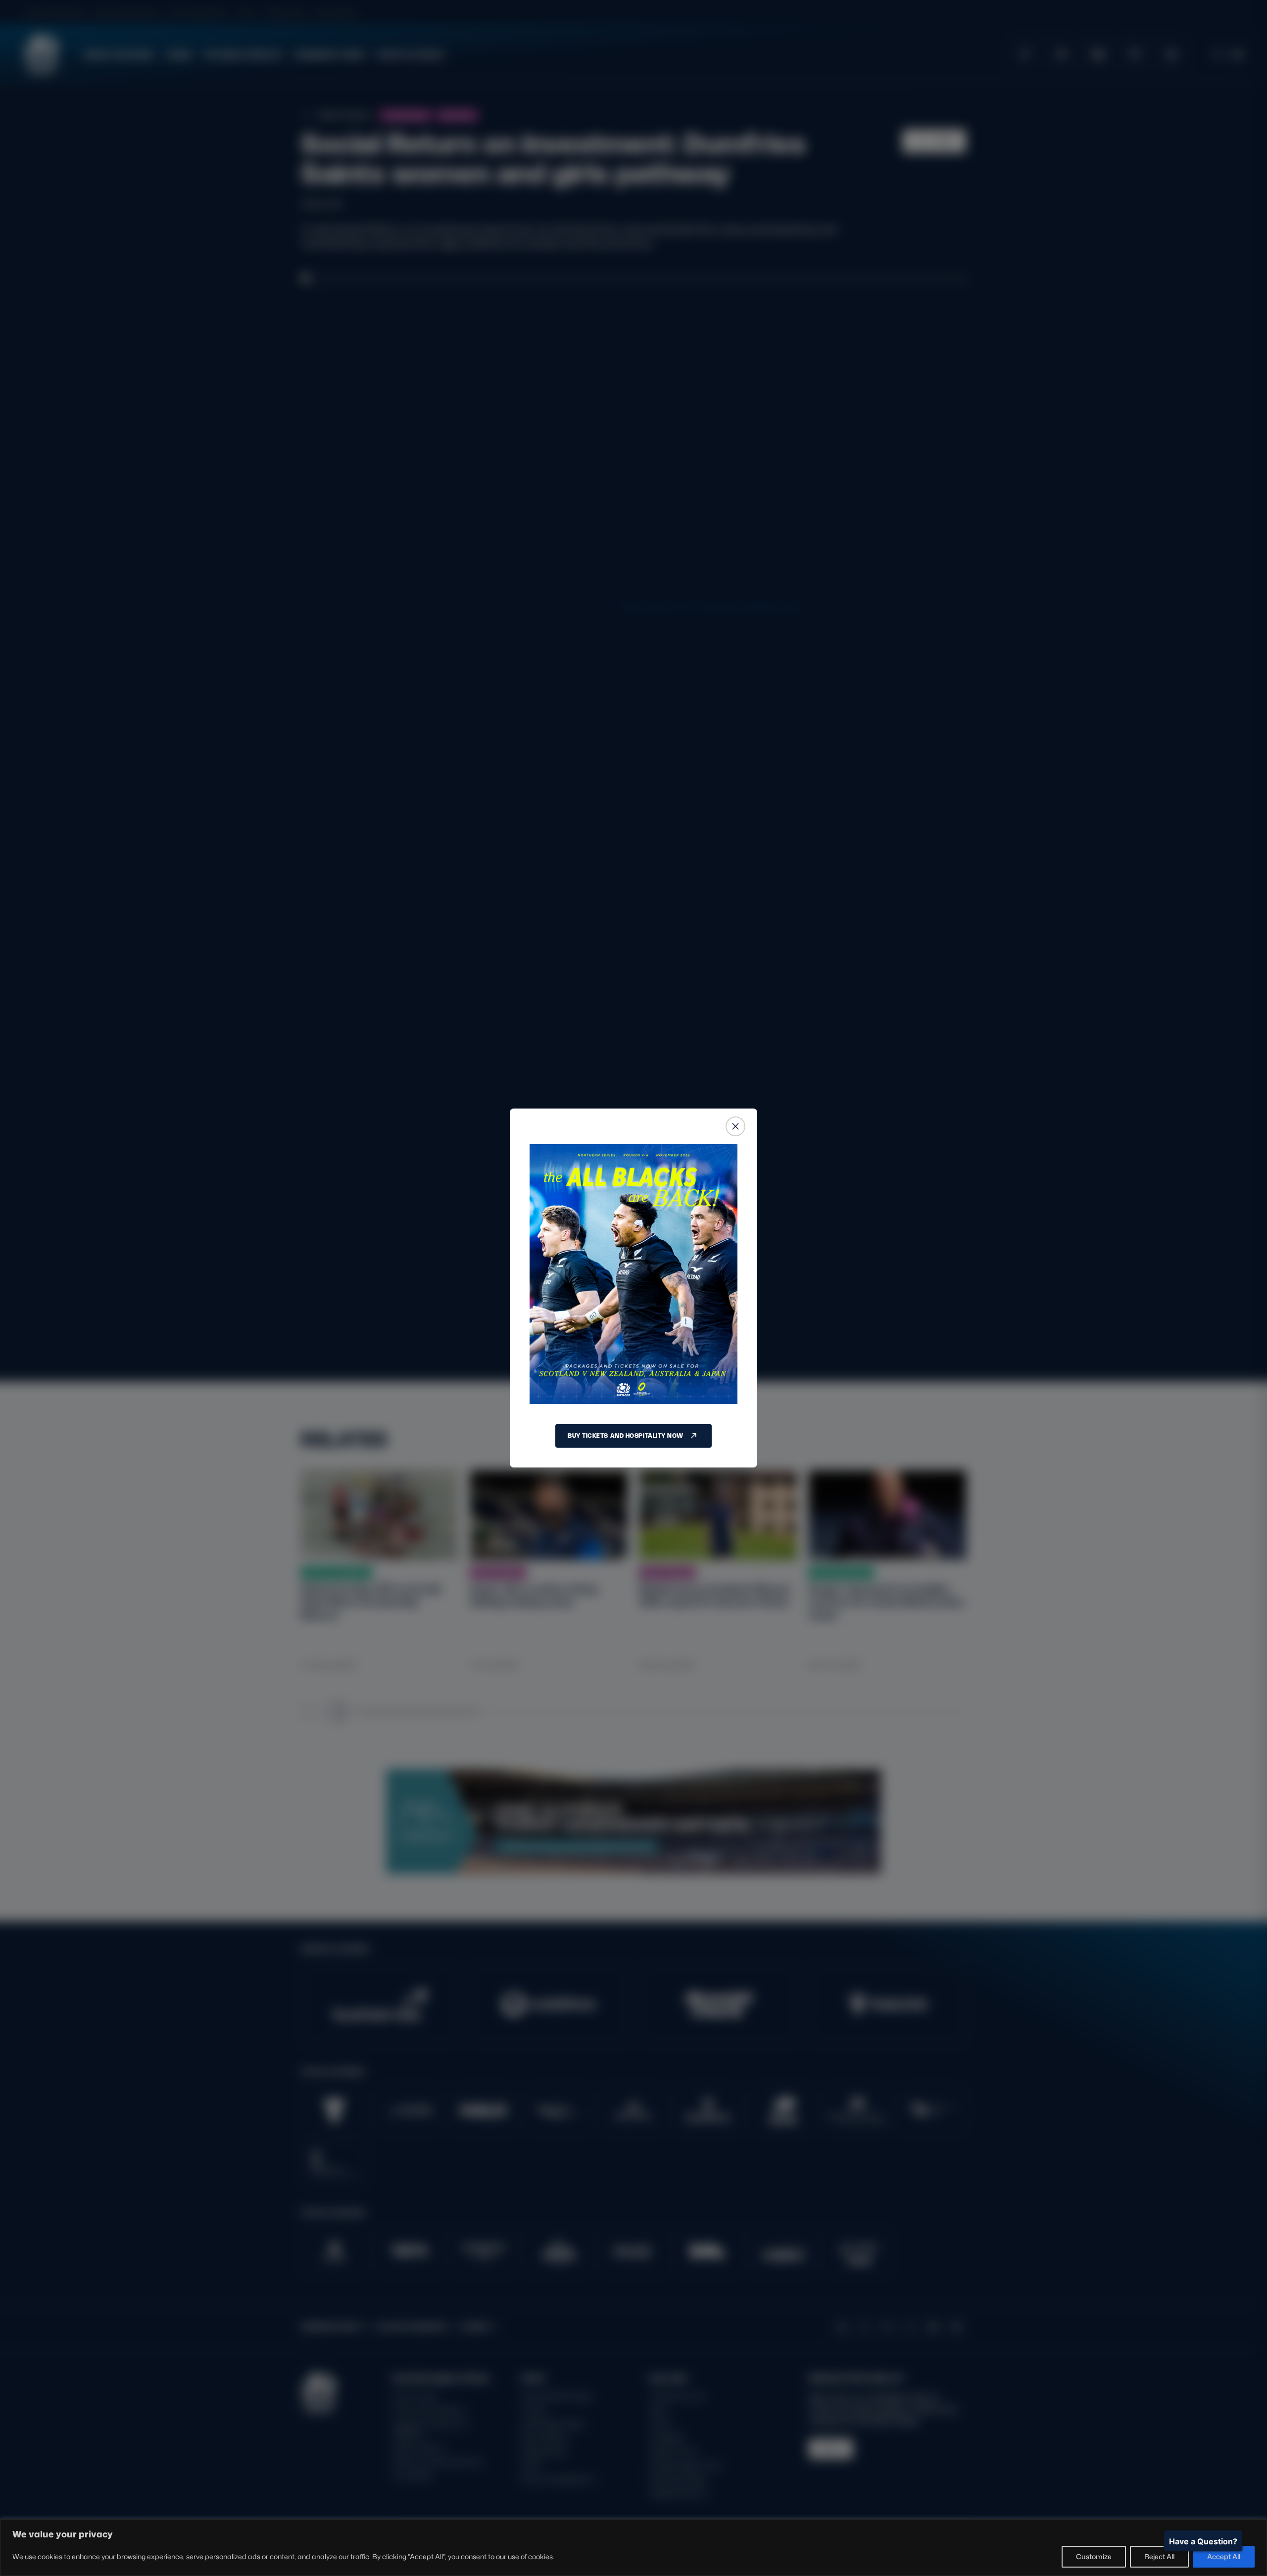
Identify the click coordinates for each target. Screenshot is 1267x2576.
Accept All (1224, 2556)
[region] (633, 2548)
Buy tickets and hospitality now (626, 1436)
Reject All (1159, 2556)
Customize (1094, 2556)
